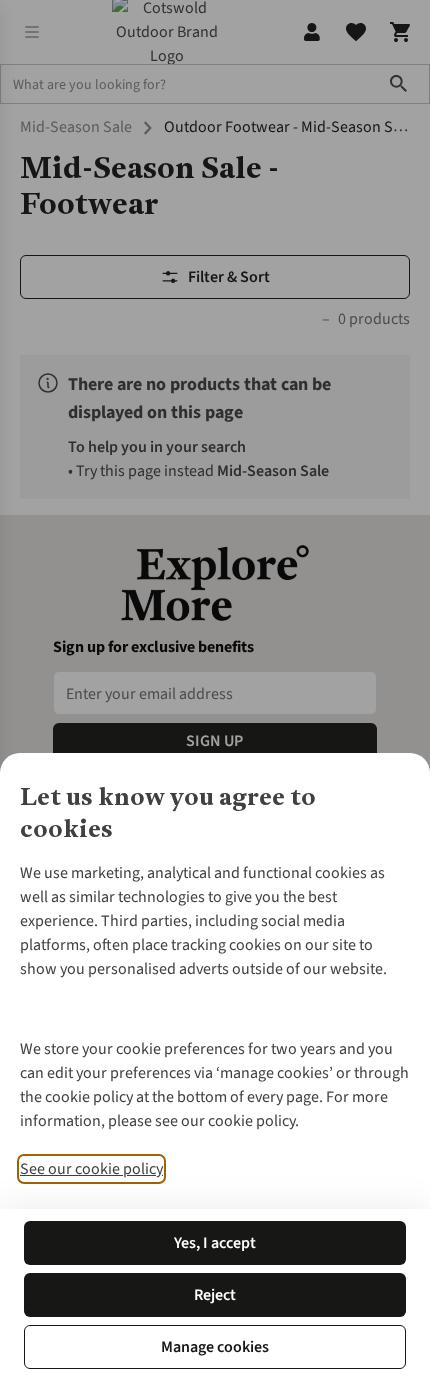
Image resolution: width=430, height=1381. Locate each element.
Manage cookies (215, 1347)
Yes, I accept (215, 1243)
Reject (215, 1295)
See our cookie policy (91, 1169)
